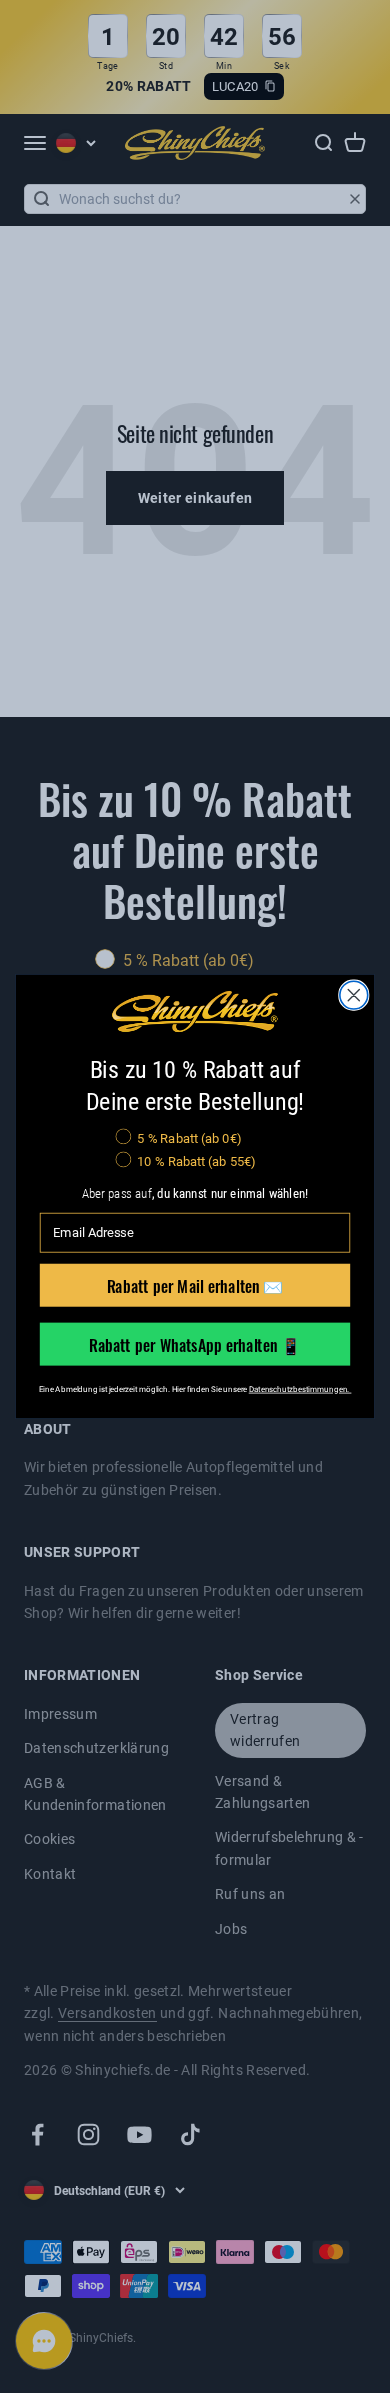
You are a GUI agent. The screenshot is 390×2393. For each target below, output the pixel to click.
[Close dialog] (354, 995)
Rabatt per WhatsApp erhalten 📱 (195, 1343)
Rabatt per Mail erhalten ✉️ (195, 1284)
